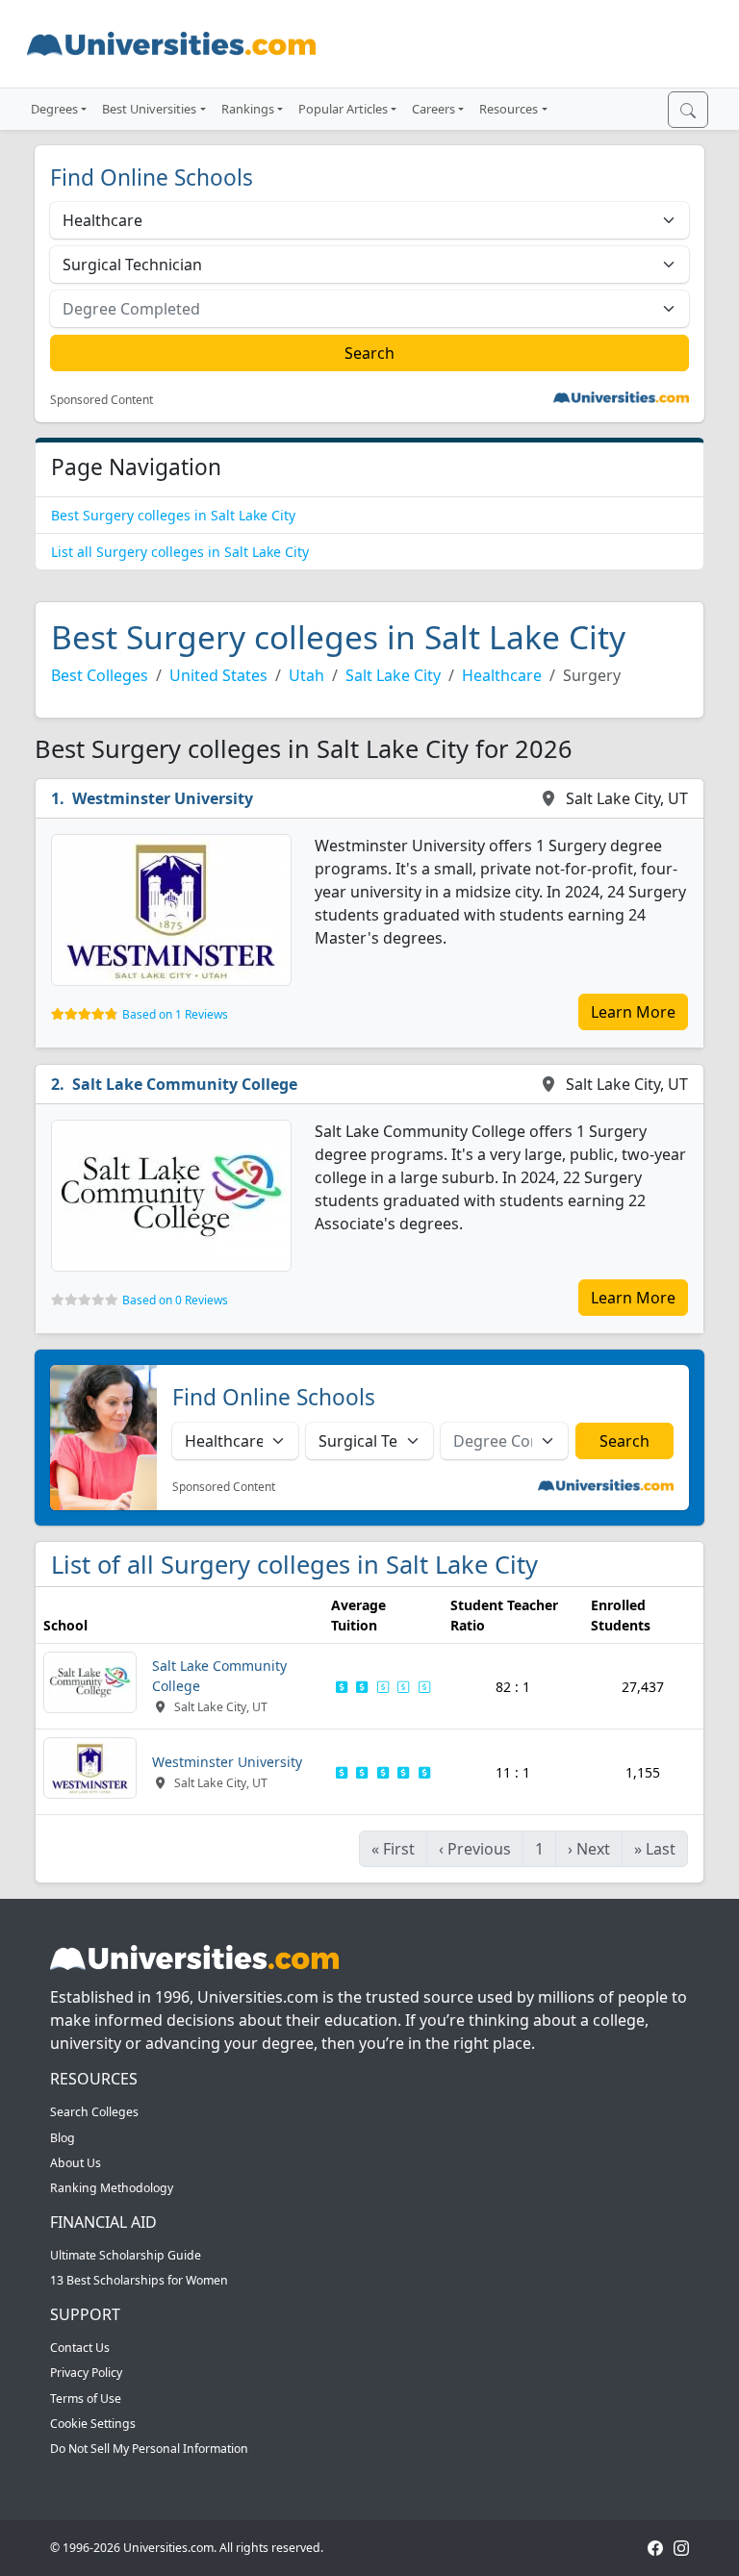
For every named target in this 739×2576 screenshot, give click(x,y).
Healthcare (502, 675)
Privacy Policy (86, 2373)
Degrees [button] (54, 109)
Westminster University (163, 798)
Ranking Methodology (112, 2188)
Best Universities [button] (149, 109)
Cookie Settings (93, 2424)
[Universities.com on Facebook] (655, 2548)
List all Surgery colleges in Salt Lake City (180, 552)
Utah (306, 675)
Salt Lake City (393, 675)
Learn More (633, 1012)
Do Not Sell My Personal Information (149, 2449)
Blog (63, 2138)
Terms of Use (86, 2399)
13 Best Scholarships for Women (139, 2280)
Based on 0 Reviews (175, 1300)
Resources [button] (509, 109)
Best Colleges (100, 675)
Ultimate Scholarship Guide (126, 2255)
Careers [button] (433, 109)
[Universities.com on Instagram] (681, 2548)
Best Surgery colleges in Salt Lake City (173, 515)
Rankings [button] (248, 109)
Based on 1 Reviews (175, 1014)
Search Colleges (94, 2112)
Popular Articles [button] (343, 109)
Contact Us (80, 2348)
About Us (76, 2163)
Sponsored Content (102, 400)
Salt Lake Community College (185, 1084)
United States (218, 675)
